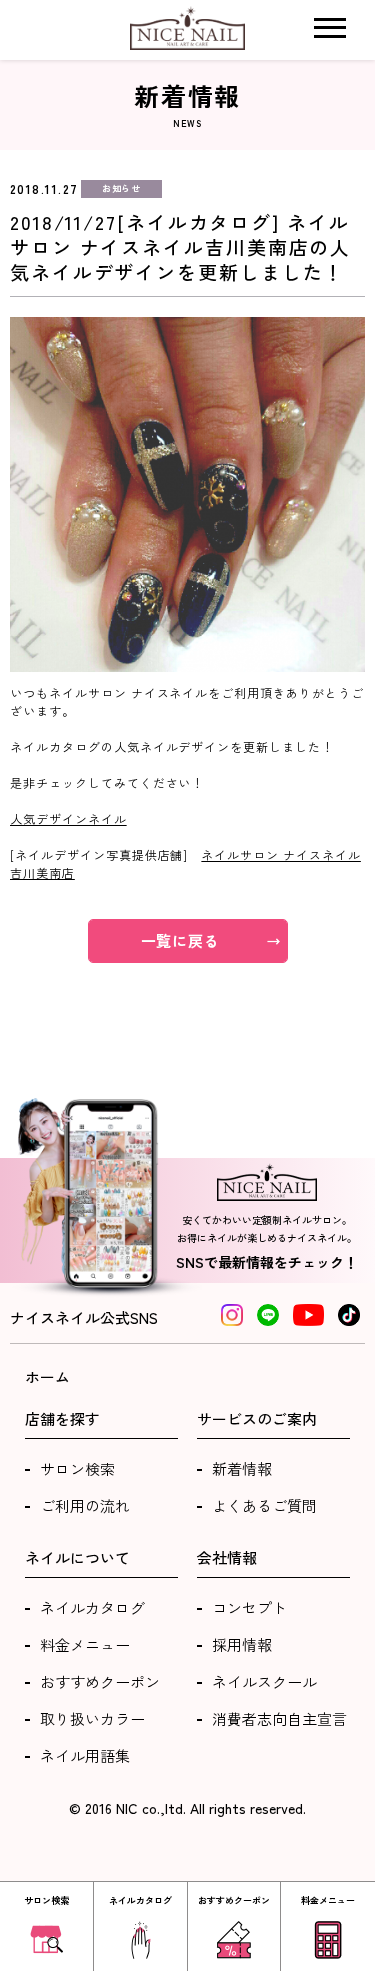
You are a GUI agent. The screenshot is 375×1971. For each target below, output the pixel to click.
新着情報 (242, 1468)
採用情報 (242, 1644)
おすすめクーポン (100, 1681)
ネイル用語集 (85, 1755)
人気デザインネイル (68, 818)
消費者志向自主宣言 (279, 1718)
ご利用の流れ (85, 1505)
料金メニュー (85, 1644)
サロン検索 (77, 1468)
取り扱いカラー (92, 1718)
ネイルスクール (264, 1681)
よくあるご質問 (264, 1505)
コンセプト (249, 1607)
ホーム (47, 1376)
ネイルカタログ (92, 1607)
